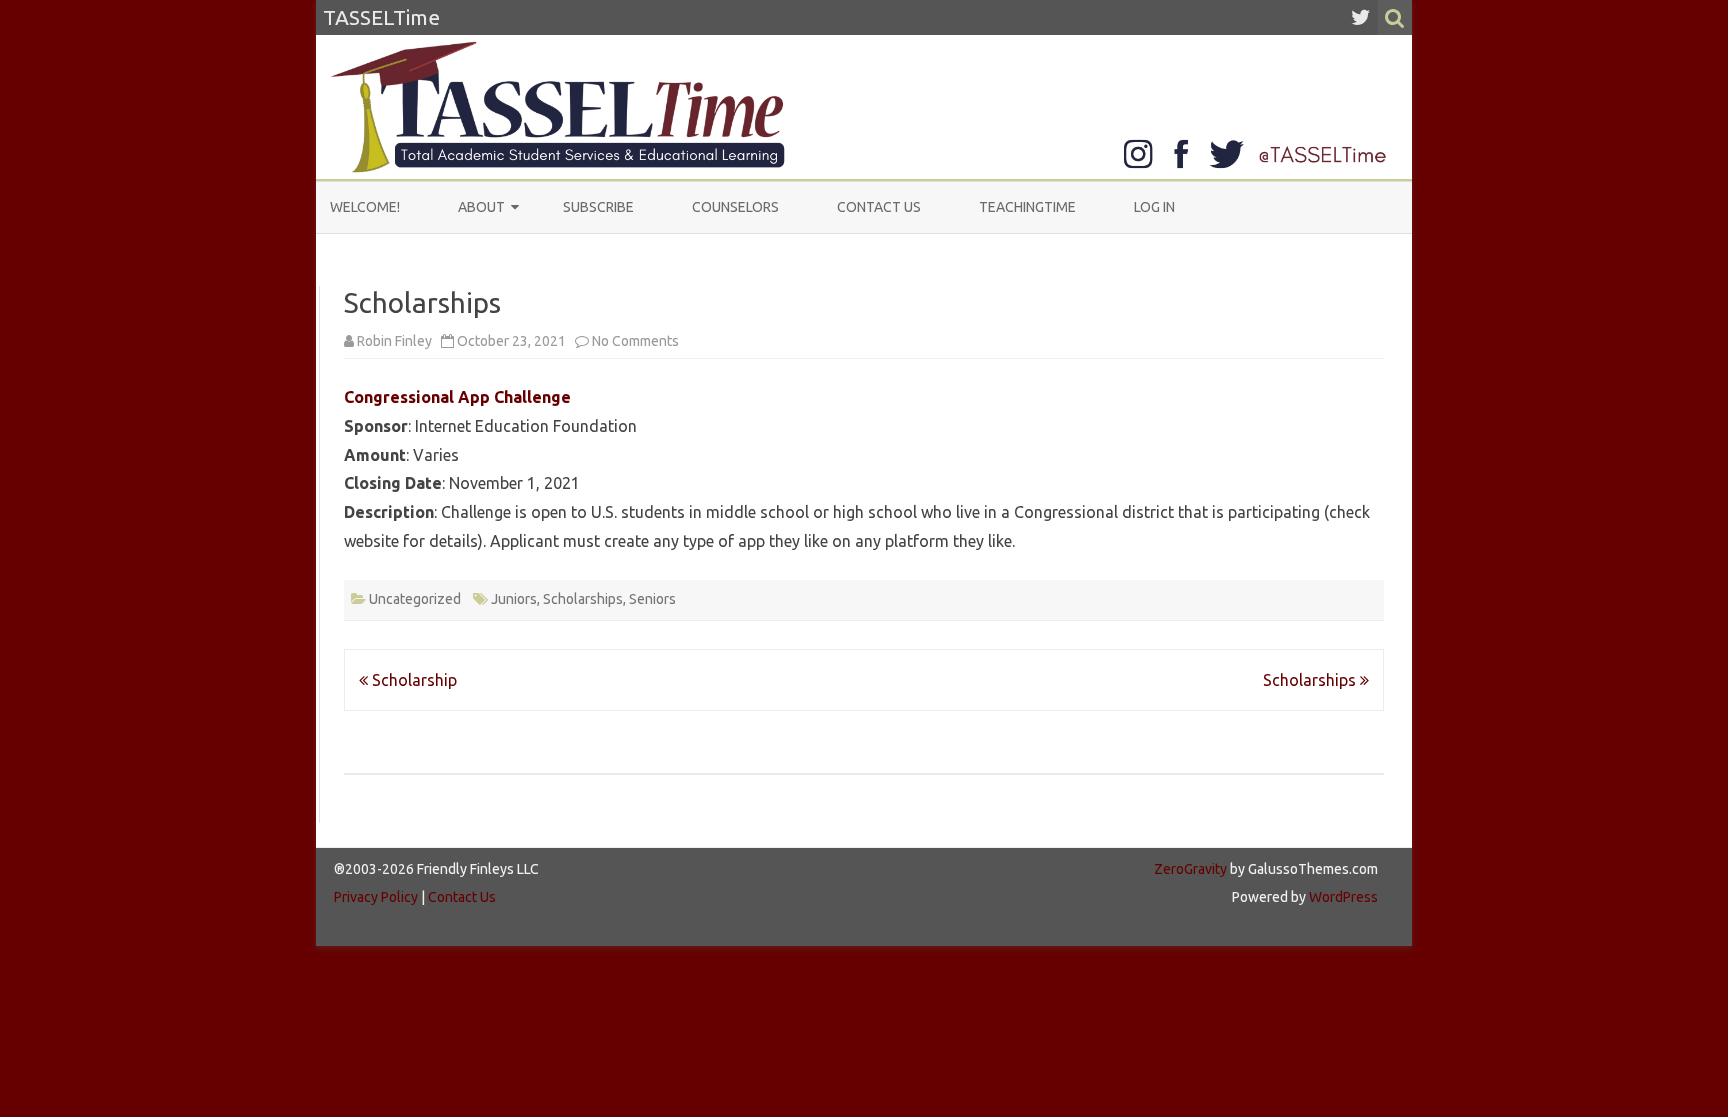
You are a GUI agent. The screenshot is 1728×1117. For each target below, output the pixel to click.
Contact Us (879, 207)
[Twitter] (1361, 17)
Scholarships (583, 599)
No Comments (635, 341)
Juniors (514, 599)
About (481, 207)
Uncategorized (415, 599)
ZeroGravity (1190, 869)
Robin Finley (394, 341)
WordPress (1342, 897)
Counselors (735, 207)
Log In (1154, 207)
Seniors (652, 599)
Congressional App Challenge (457, 397)
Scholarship (412, 680)
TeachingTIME (1027, 207)
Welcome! (365, 207)
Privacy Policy (376, 897)
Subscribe (598, 207)
